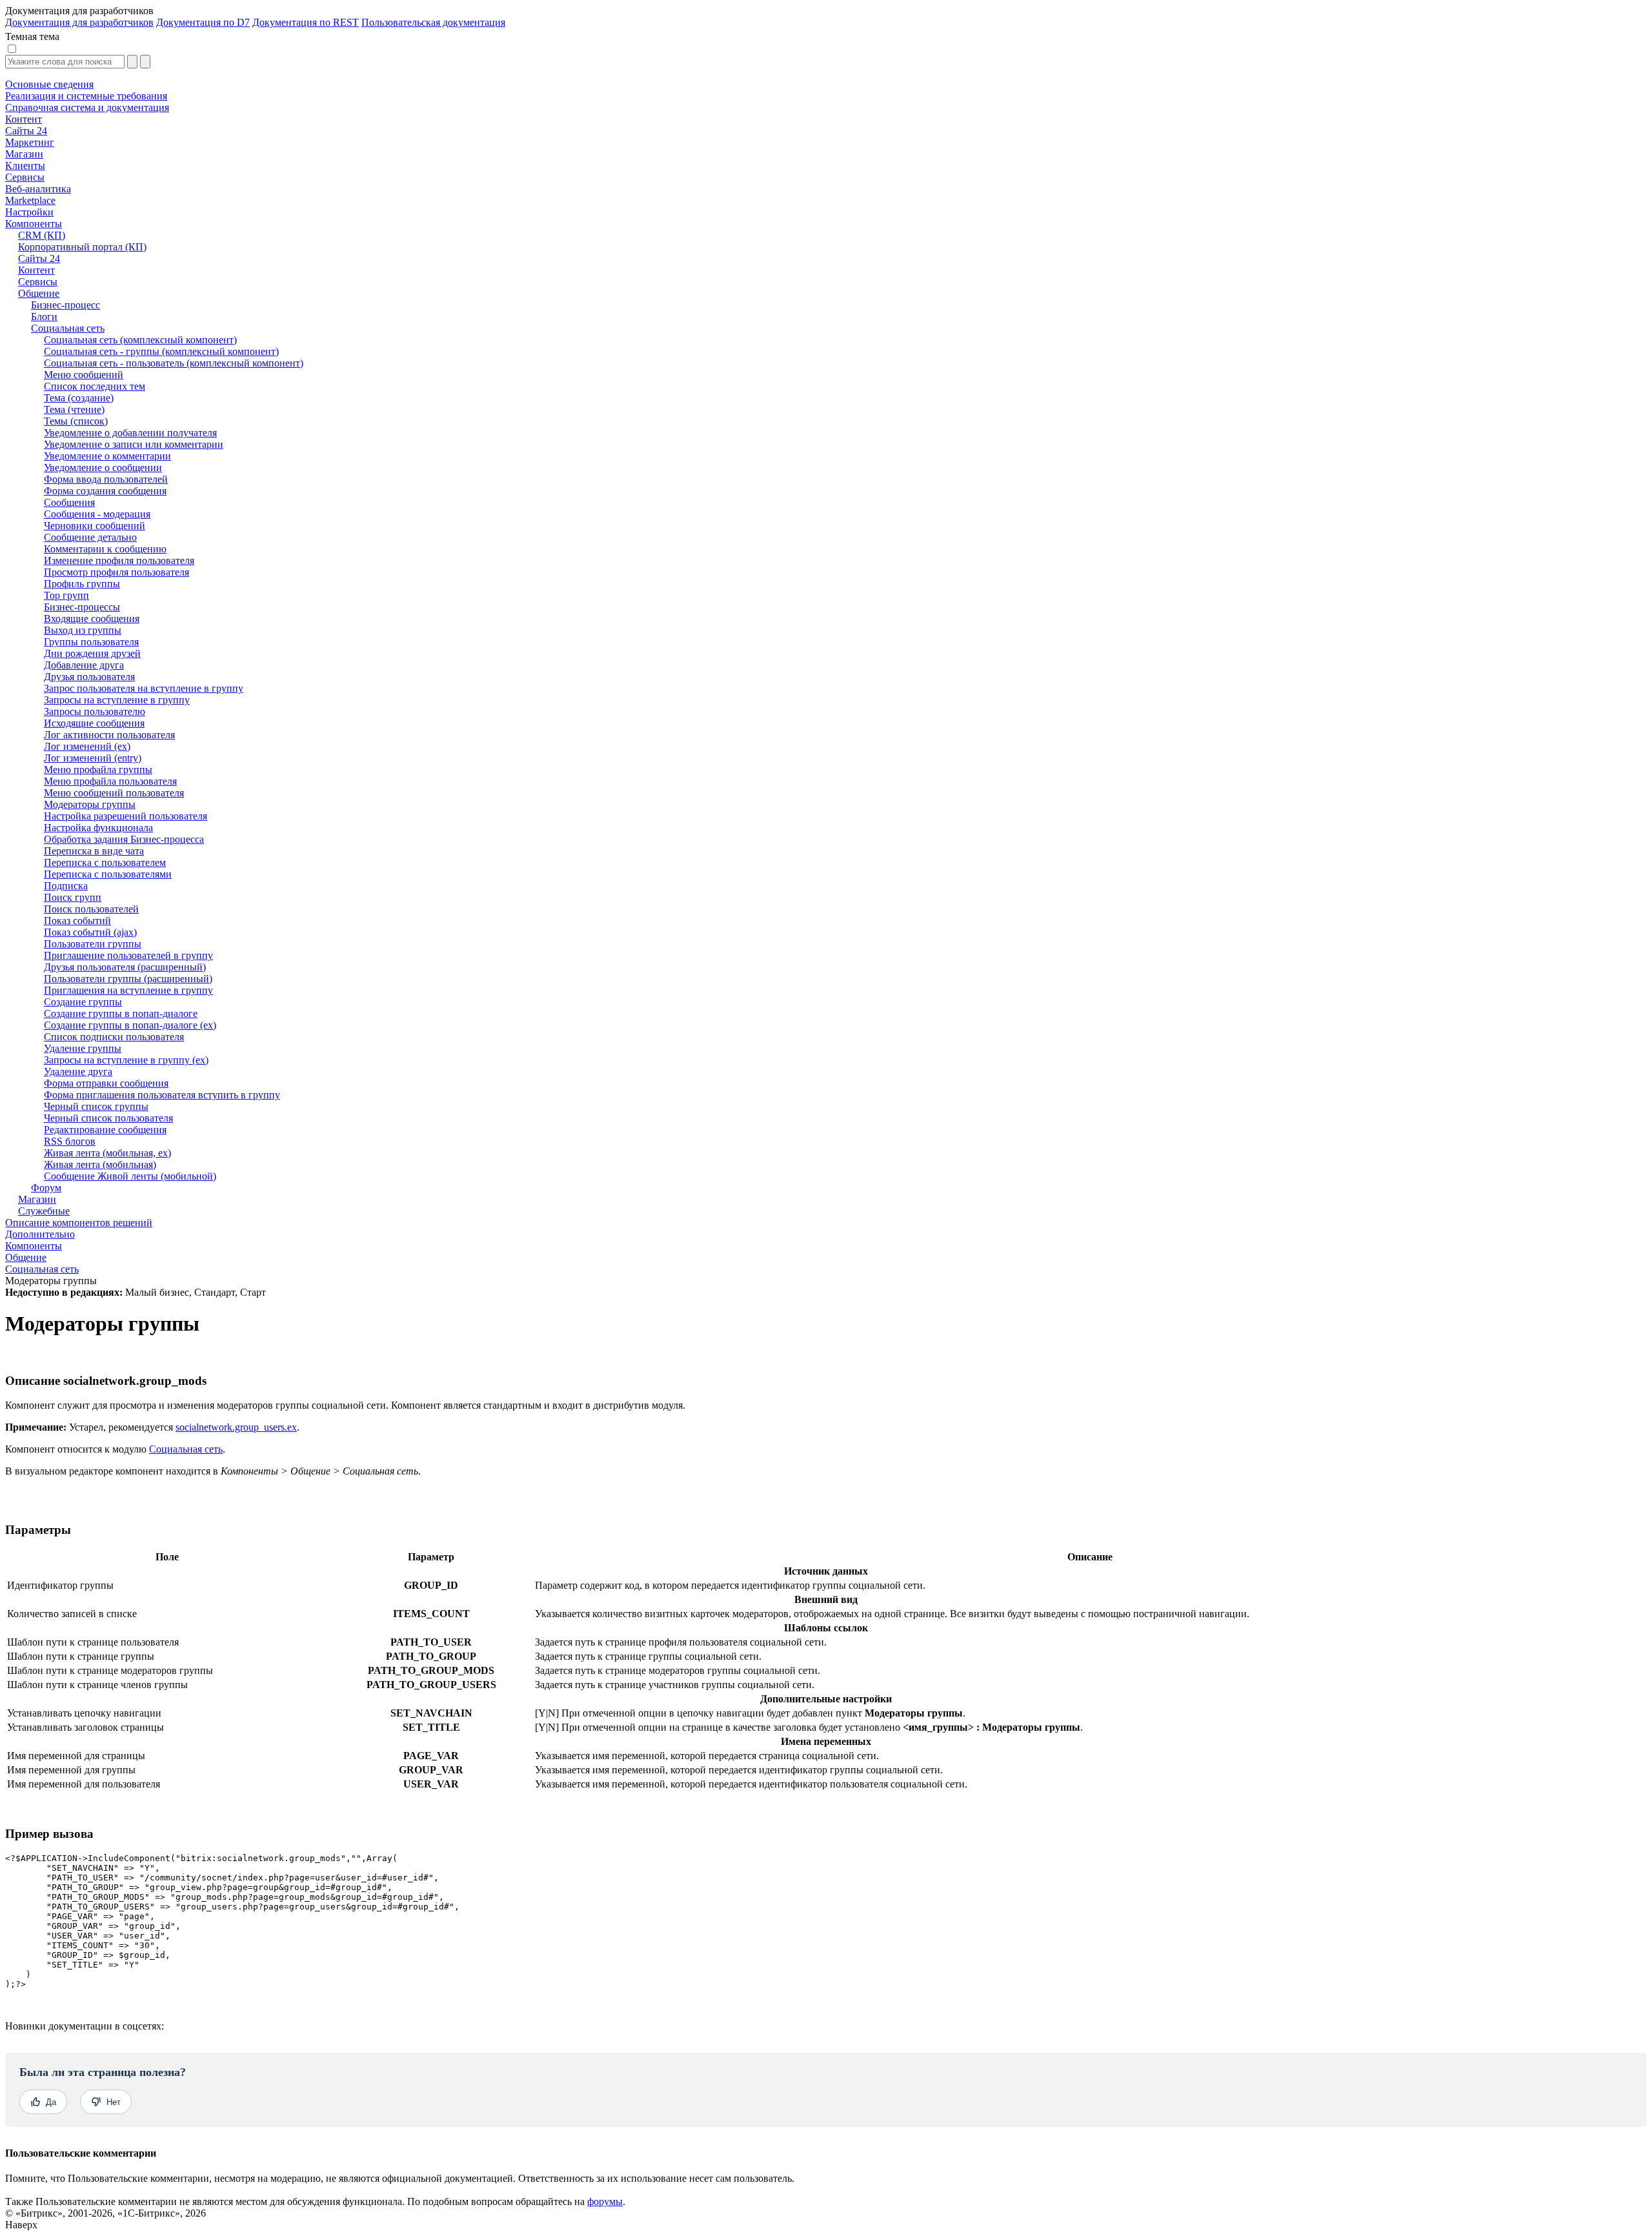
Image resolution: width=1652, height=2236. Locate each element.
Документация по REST (306, 22)
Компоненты (34, 1246)
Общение (26, 1257)
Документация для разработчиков (79, 22)
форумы (605, 2201)
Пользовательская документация (433, 22)
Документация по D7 (203, 22)
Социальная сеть (42, 1269)
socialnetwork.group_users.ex (236, 1427)
